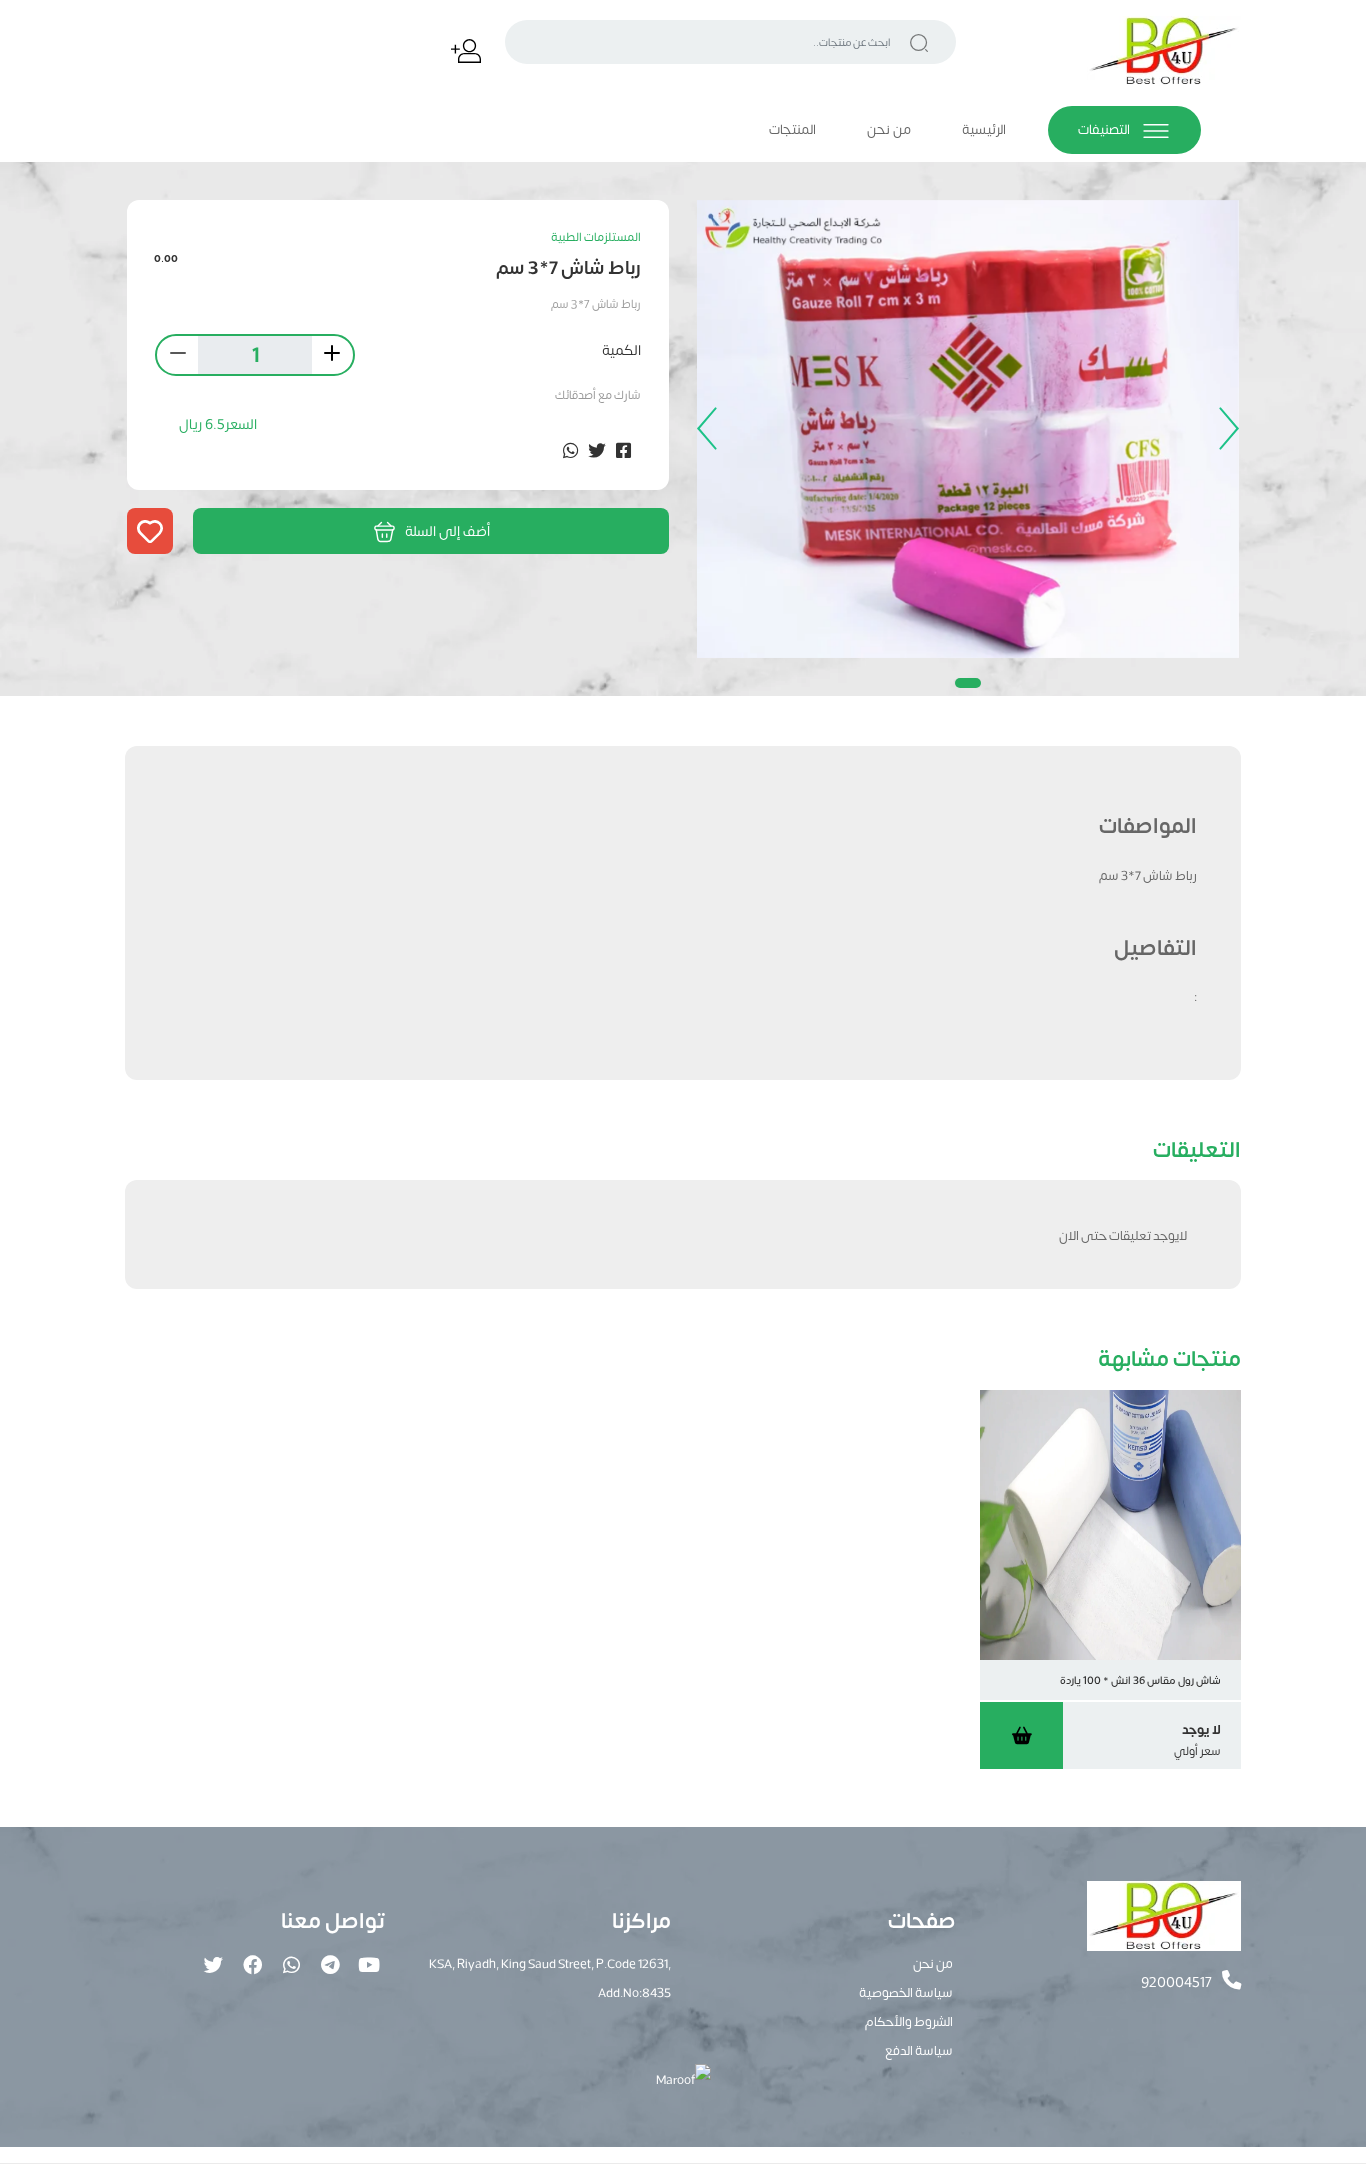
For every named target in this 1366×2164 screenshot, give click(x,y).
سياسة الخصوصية (906, 1991)
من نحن (889, 129)
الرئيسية (984, 129)
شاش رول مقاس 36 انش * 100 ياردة (1140, 1679)
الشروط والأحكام (909, 2020)
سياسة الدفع (919, 2049)
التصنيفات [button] (1105, 129)
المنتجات (792, 129)
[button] (968, 683)
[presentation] (1224, 429)
